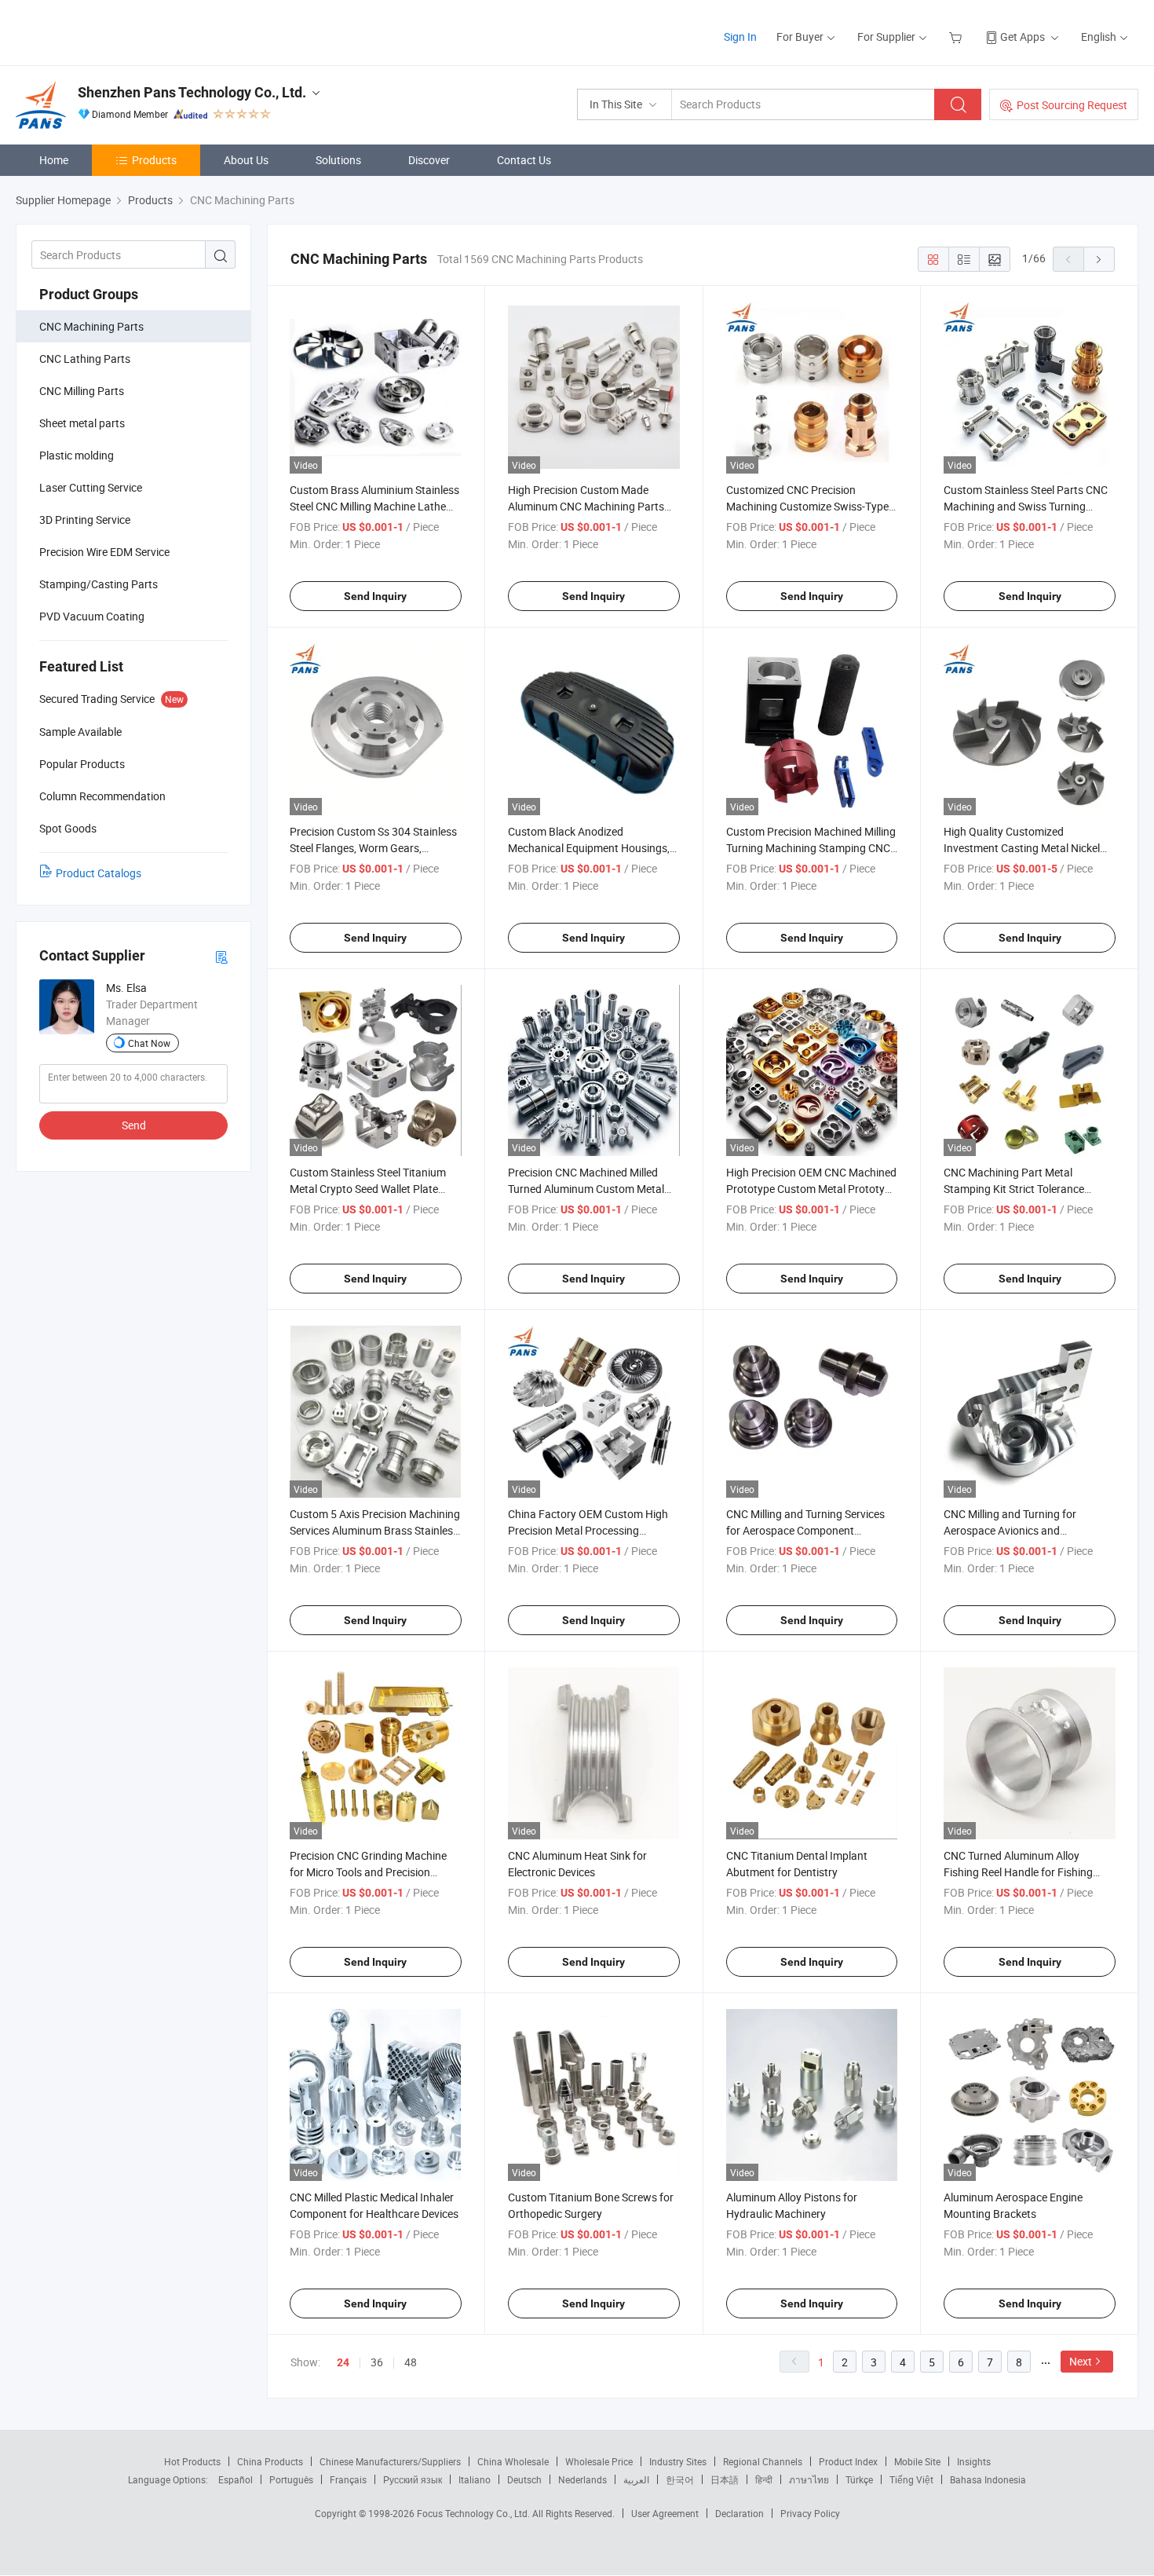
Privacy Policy (810, 2513)
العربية (636, 2479)
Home (54, 160)
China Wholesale (513, 2461)
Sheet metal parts (82, 423)
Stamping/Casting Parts (99, 584)
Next (1081, 2361)
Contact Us (524, 160)
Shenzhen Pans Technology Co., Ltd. (192, 92)
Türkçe (859, 2479)
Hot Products (192, 2461)
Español (236, 2479)
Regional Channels (763, 2461)
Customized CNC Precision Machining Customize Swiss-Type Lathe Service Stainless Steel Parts (809, 506)
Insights (974, 2461)
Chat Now (149, 1043)
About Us (246, 160)
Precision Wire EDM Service (104, 552)
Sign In (740, 37)
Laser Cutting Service (91, 487)
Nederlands (582, 2479)
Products (154, 160)
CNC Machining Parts (91, 326)
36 (377, 2362)
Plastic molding (77, 455)
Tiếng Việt (911, 2479)
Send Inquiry (375, 596)
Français (348, 2479)
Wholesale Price (599, 2461)
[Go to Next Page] (1099, 259)
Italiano (475, 2479)
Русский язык (413, 2479)
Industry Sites (678, 2461)
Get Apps (1023, 37)
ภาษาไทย (809, 2479)
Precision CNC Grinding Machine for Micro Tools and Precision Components (368, 1872)
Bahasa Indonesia (988, 2479)
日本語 (725, 2479)
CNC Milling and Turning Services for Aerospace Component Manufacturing (805, 1530)
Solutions (338, 160)
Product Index (848, 2461)
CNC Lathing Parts (85, 359)
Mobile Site (917, 2461)
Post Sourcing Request (1072, 105)
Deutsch (524, 2479)
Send (134, 1125)
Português (291, 2479)
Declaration (740, 2513)
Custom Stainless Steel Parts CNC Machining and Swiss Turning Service (1026, 506)
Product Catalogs (99, 873)
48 (411, 2362)
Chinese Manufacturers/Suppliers (390, 2461)
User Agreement (665, 2513)
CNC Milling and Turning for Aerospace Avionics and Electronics (1010, 1530)
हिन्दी (764, 2479)
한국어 (680, 2479)
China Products (270, 2461)
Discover (429, 160)
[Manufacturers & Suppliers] (117, 31)
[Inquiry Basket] (957, 37)
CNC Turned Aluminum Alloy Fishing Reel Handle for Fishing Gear (1018, 1872)
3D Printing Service (85, 520)
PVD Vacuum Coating (92, 616)
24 (343, 2362)
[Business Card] (221, 956)
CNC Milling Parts (82, 391)
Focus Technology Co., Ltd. (475, 2513)
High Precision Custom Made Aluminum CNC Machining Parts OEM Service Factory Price (586, 506)
